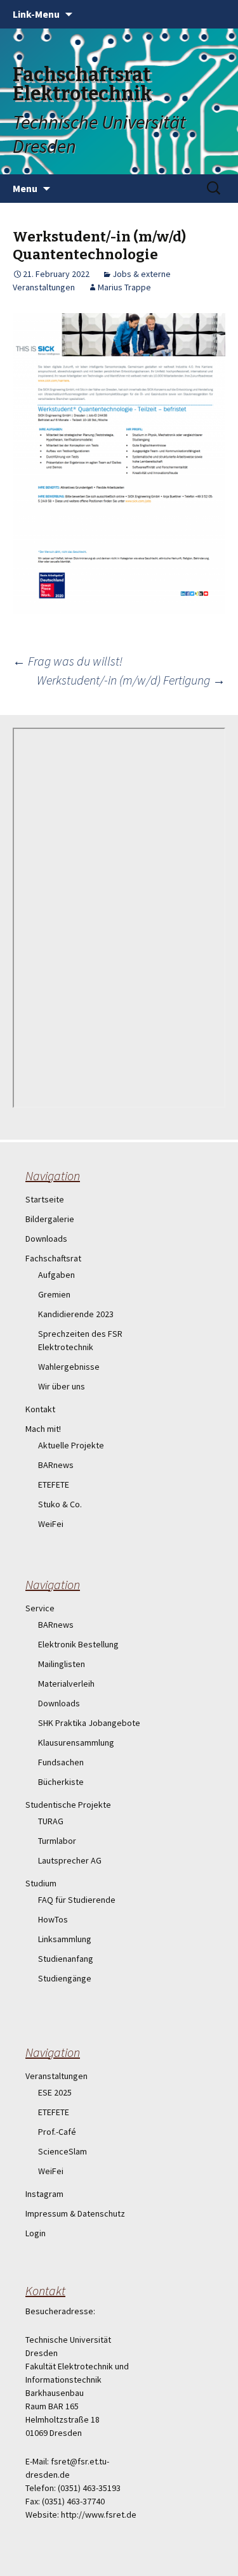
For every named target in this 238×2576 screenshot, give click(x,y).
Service (40, 1608)
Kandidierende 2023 (76, 1314)
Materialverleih (66, 1684)
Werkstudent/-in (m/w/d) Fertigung (131, 680)
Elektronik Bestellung (78, 1644)
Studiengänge (65, 1978)
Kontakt (40, 1409)
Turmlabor (57, 1841)
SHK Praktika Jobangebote (89, 1723)
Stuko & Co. (60, 1504)
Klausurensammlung (76, 1742)
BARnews (56, 1465)
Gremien (54, 1294)
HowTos (53, 1919)
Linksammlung (65, 1939)
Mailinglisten (62, 1664)
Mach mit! (43, 1429)
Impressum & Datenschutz (75, 2213)
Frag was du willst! (68, 661)
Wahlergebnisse (69, 1367)
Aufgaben (56, 1275)
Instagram (44, 2194)
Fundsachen (61, 1762)
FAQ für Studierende (77, 1900)
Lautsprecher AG (70, 1860)
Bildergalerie (50, 1219)
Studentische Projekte (68, 1805)
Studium (41, 1883)
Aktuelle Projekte (71, 1445)
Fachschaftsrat (53, 1258)
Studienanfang (66, 1959)
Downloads (46, 1239)
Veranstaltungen (56, 2076)
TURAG (51, 1821)
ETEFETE (54, 1484)
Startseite (45, 1199)
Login (36, 2233)
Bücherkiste (61, 1782)
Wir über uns (62, 1386)
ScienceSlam (63, 2151)
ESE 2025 (55, 2092)
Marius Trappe (124, 287)
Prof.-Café (57, 2132)
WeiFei (51, 1524)
